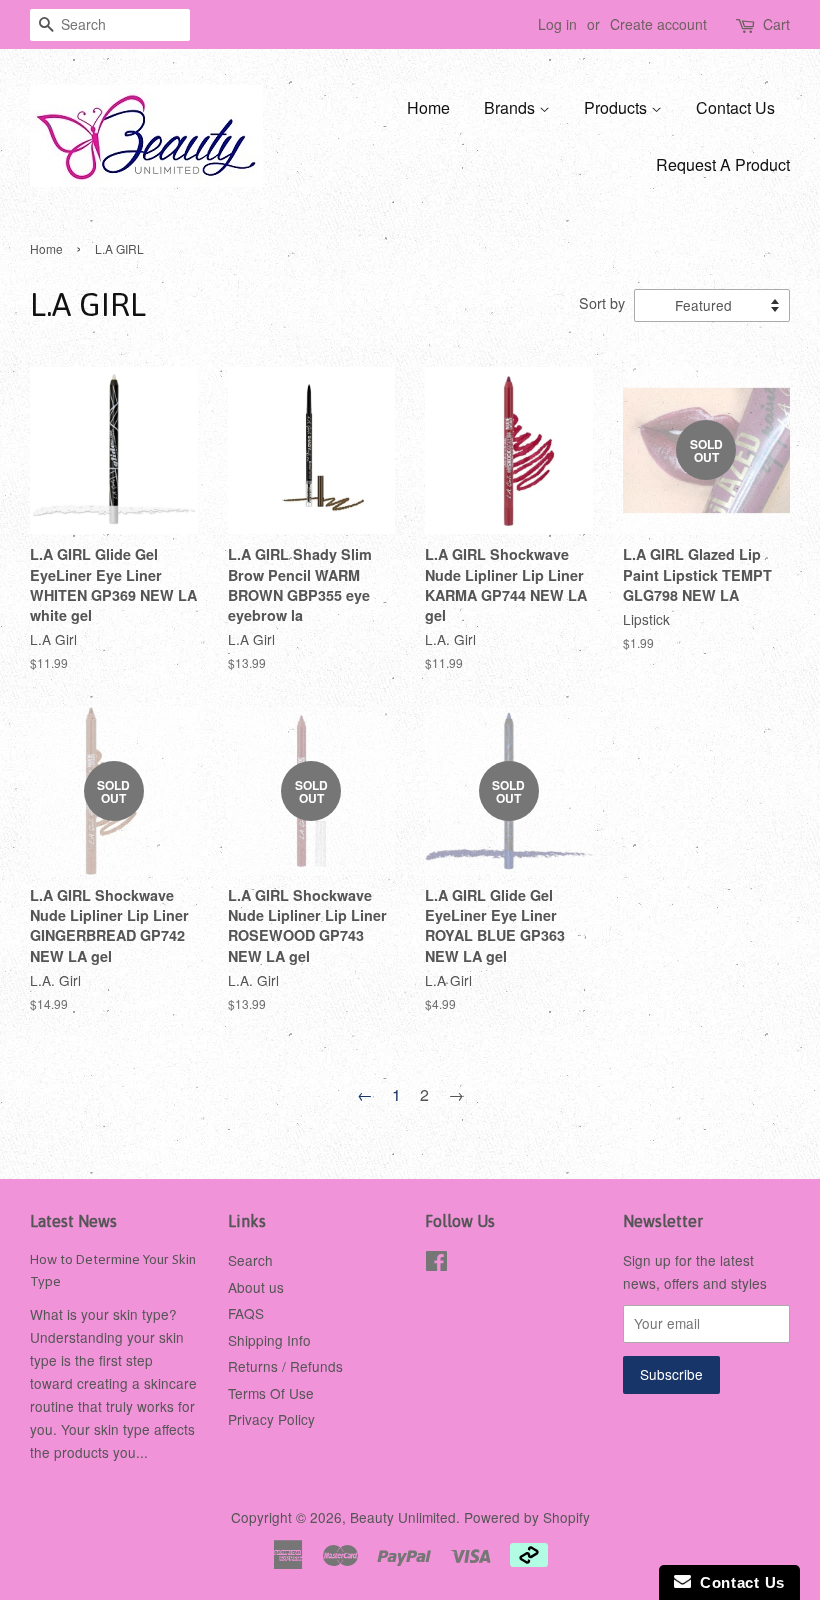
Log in (557, 24)
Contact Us (735, 107)
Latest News (73, 1221)
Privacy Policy (271, 1419)
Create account (658, 24)
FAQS (246, 1313)
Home (428, 107)
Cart (776, 24)
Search (250, 1260)
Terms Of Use (271, 1393)
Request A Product (723, 164)
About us (256, 1287)
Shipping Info (269, 1340)
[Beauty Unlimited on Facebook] (436, 1264)
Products (617, 107)
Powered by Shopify (527, 1517)
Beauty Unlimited (403, 1517)
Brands (511, 107)
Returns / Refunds (285, 1366)
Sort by (602, 302)
